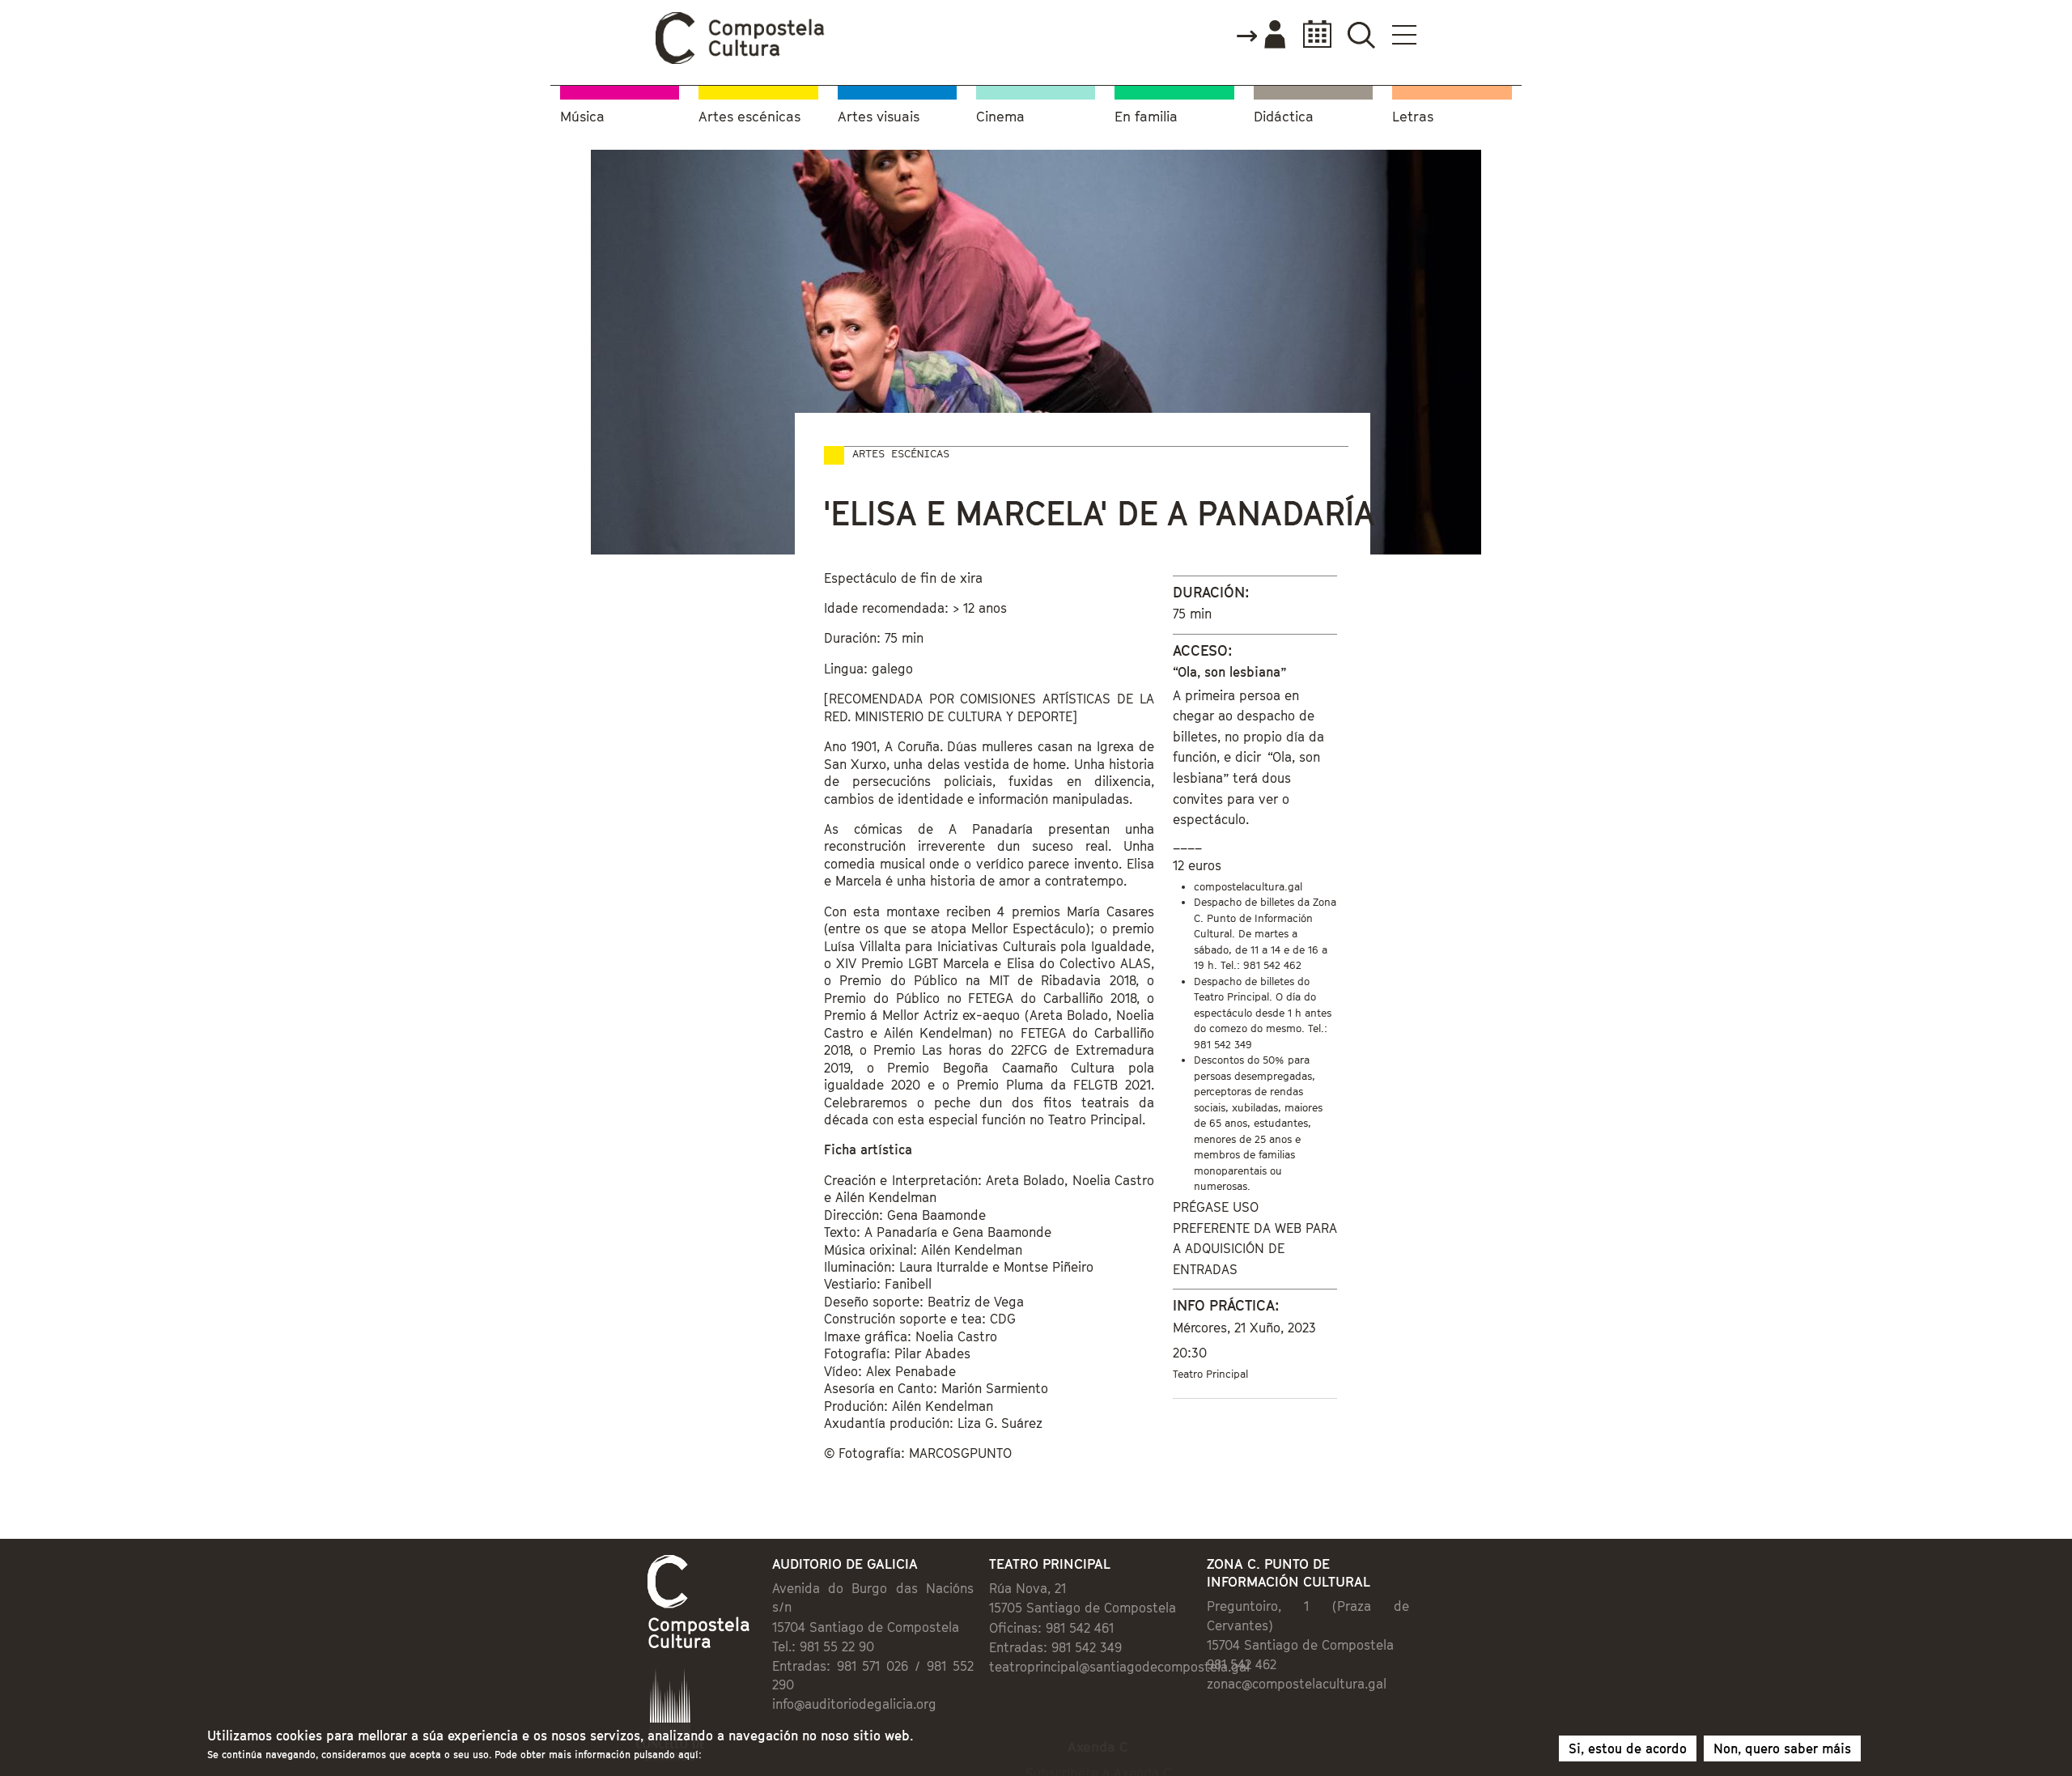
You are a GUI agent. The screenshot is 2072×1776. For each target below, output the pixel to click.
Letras (1413, 117)
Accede (1260, 36)
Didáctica (1284, 117)
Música (582, 117)
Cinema (1000, 117)
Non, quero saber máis (1782, 1748)
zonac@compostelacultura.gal (1297, 1684)
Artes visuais (879, 117)
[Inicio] (741, 60)
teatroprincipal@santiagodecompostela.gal (1119, 1667)
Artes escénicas (749, 117)
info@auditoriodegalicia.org (854, 1704)
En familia (1146, 117)
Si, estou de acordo (1628, 1748)
